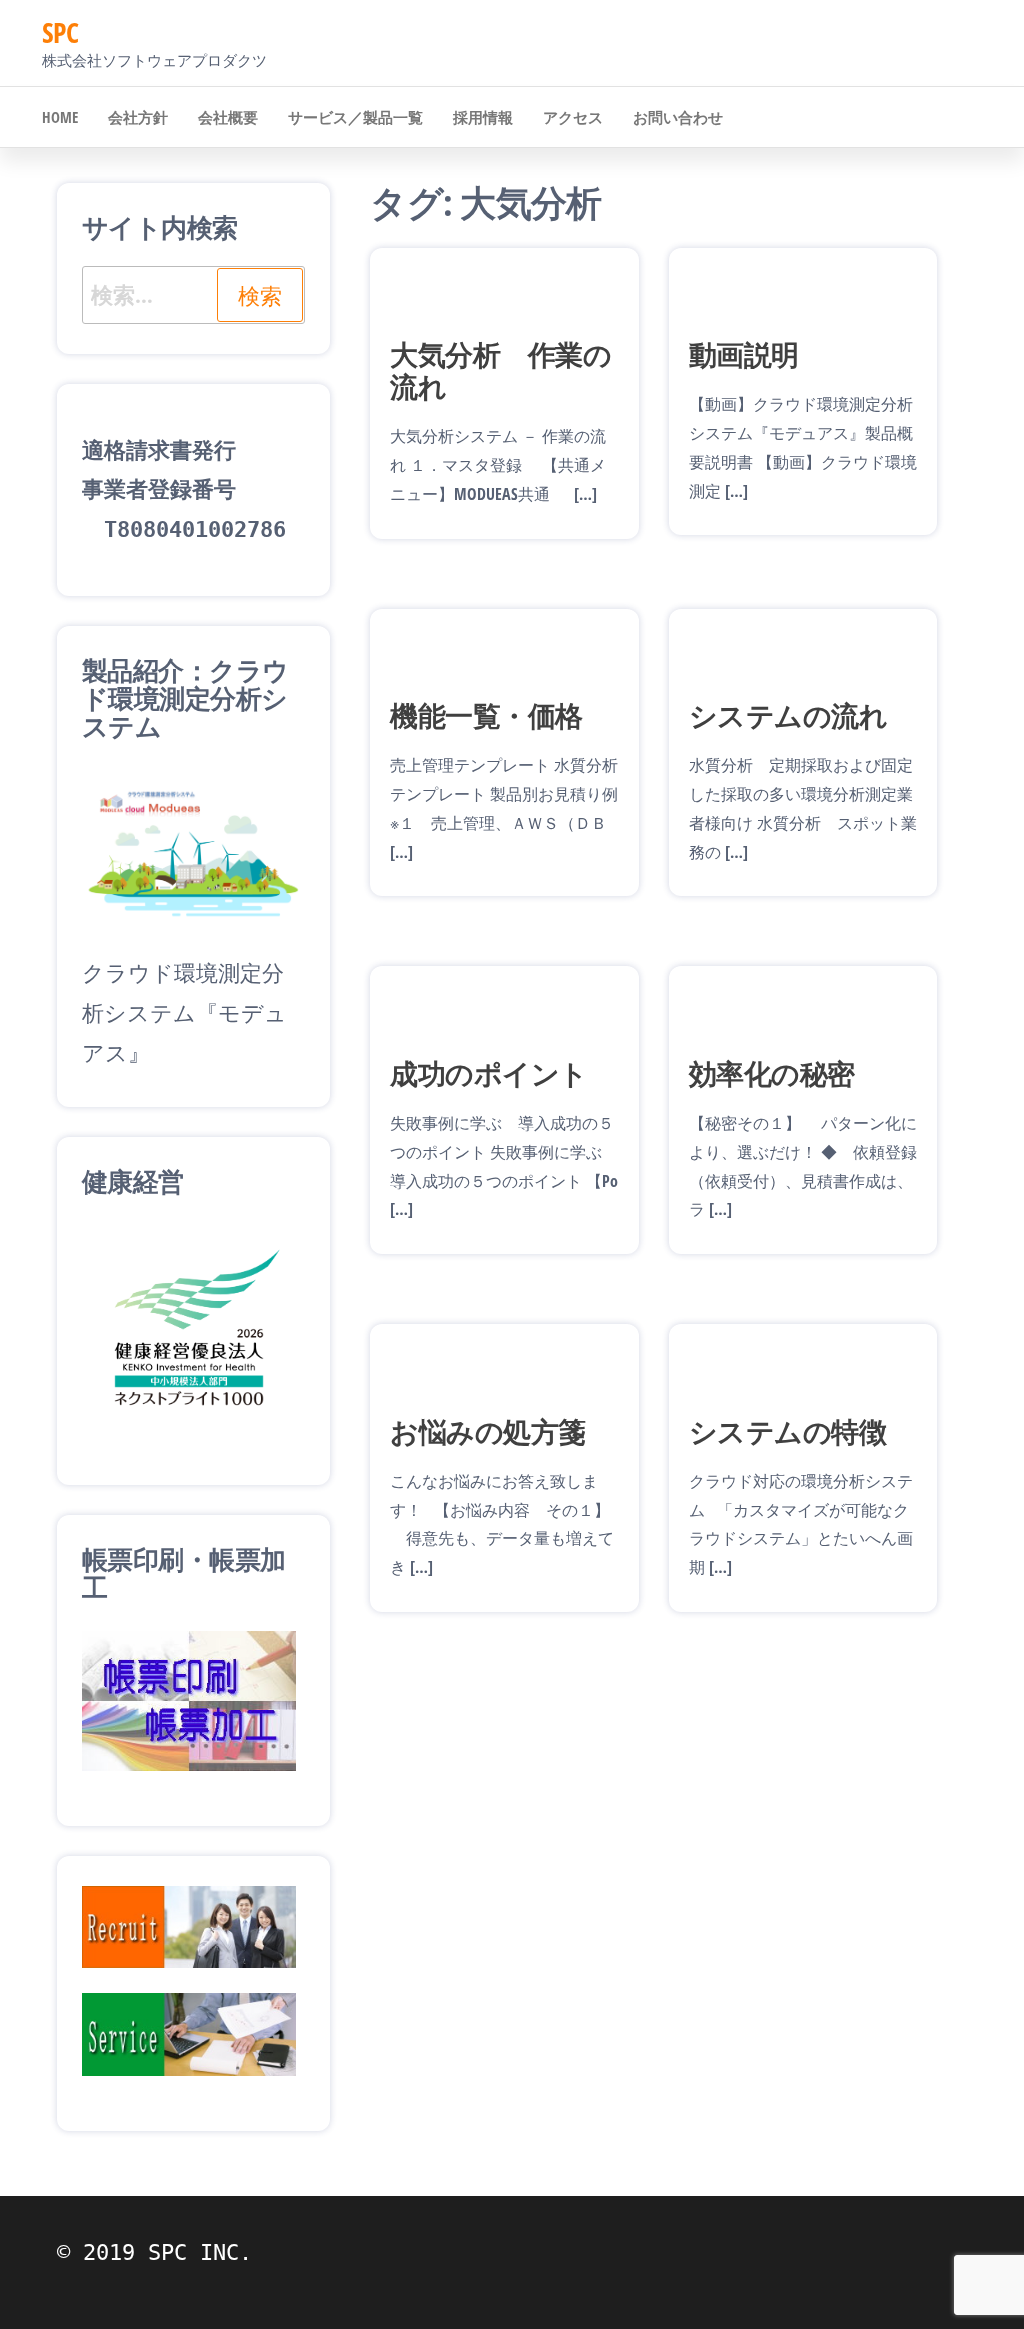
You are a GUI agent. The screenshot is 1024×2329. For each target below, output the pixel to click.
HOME (60, 117)
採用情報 (483, 117)
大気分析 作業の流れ (500, 370)
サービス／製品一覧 (355, 117)
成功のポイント (488, 1073)
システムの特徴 (787, 1431)
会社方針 (138, 117)
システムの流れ (788, 715)
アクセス (573, 117)
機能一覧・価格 (486, 715)
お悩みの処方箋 (487, 1431)
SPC (60, 32)
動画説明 (744, 354)
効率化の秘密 (772, 1073)
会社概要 (228, 117)
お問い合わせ (678, 117)
